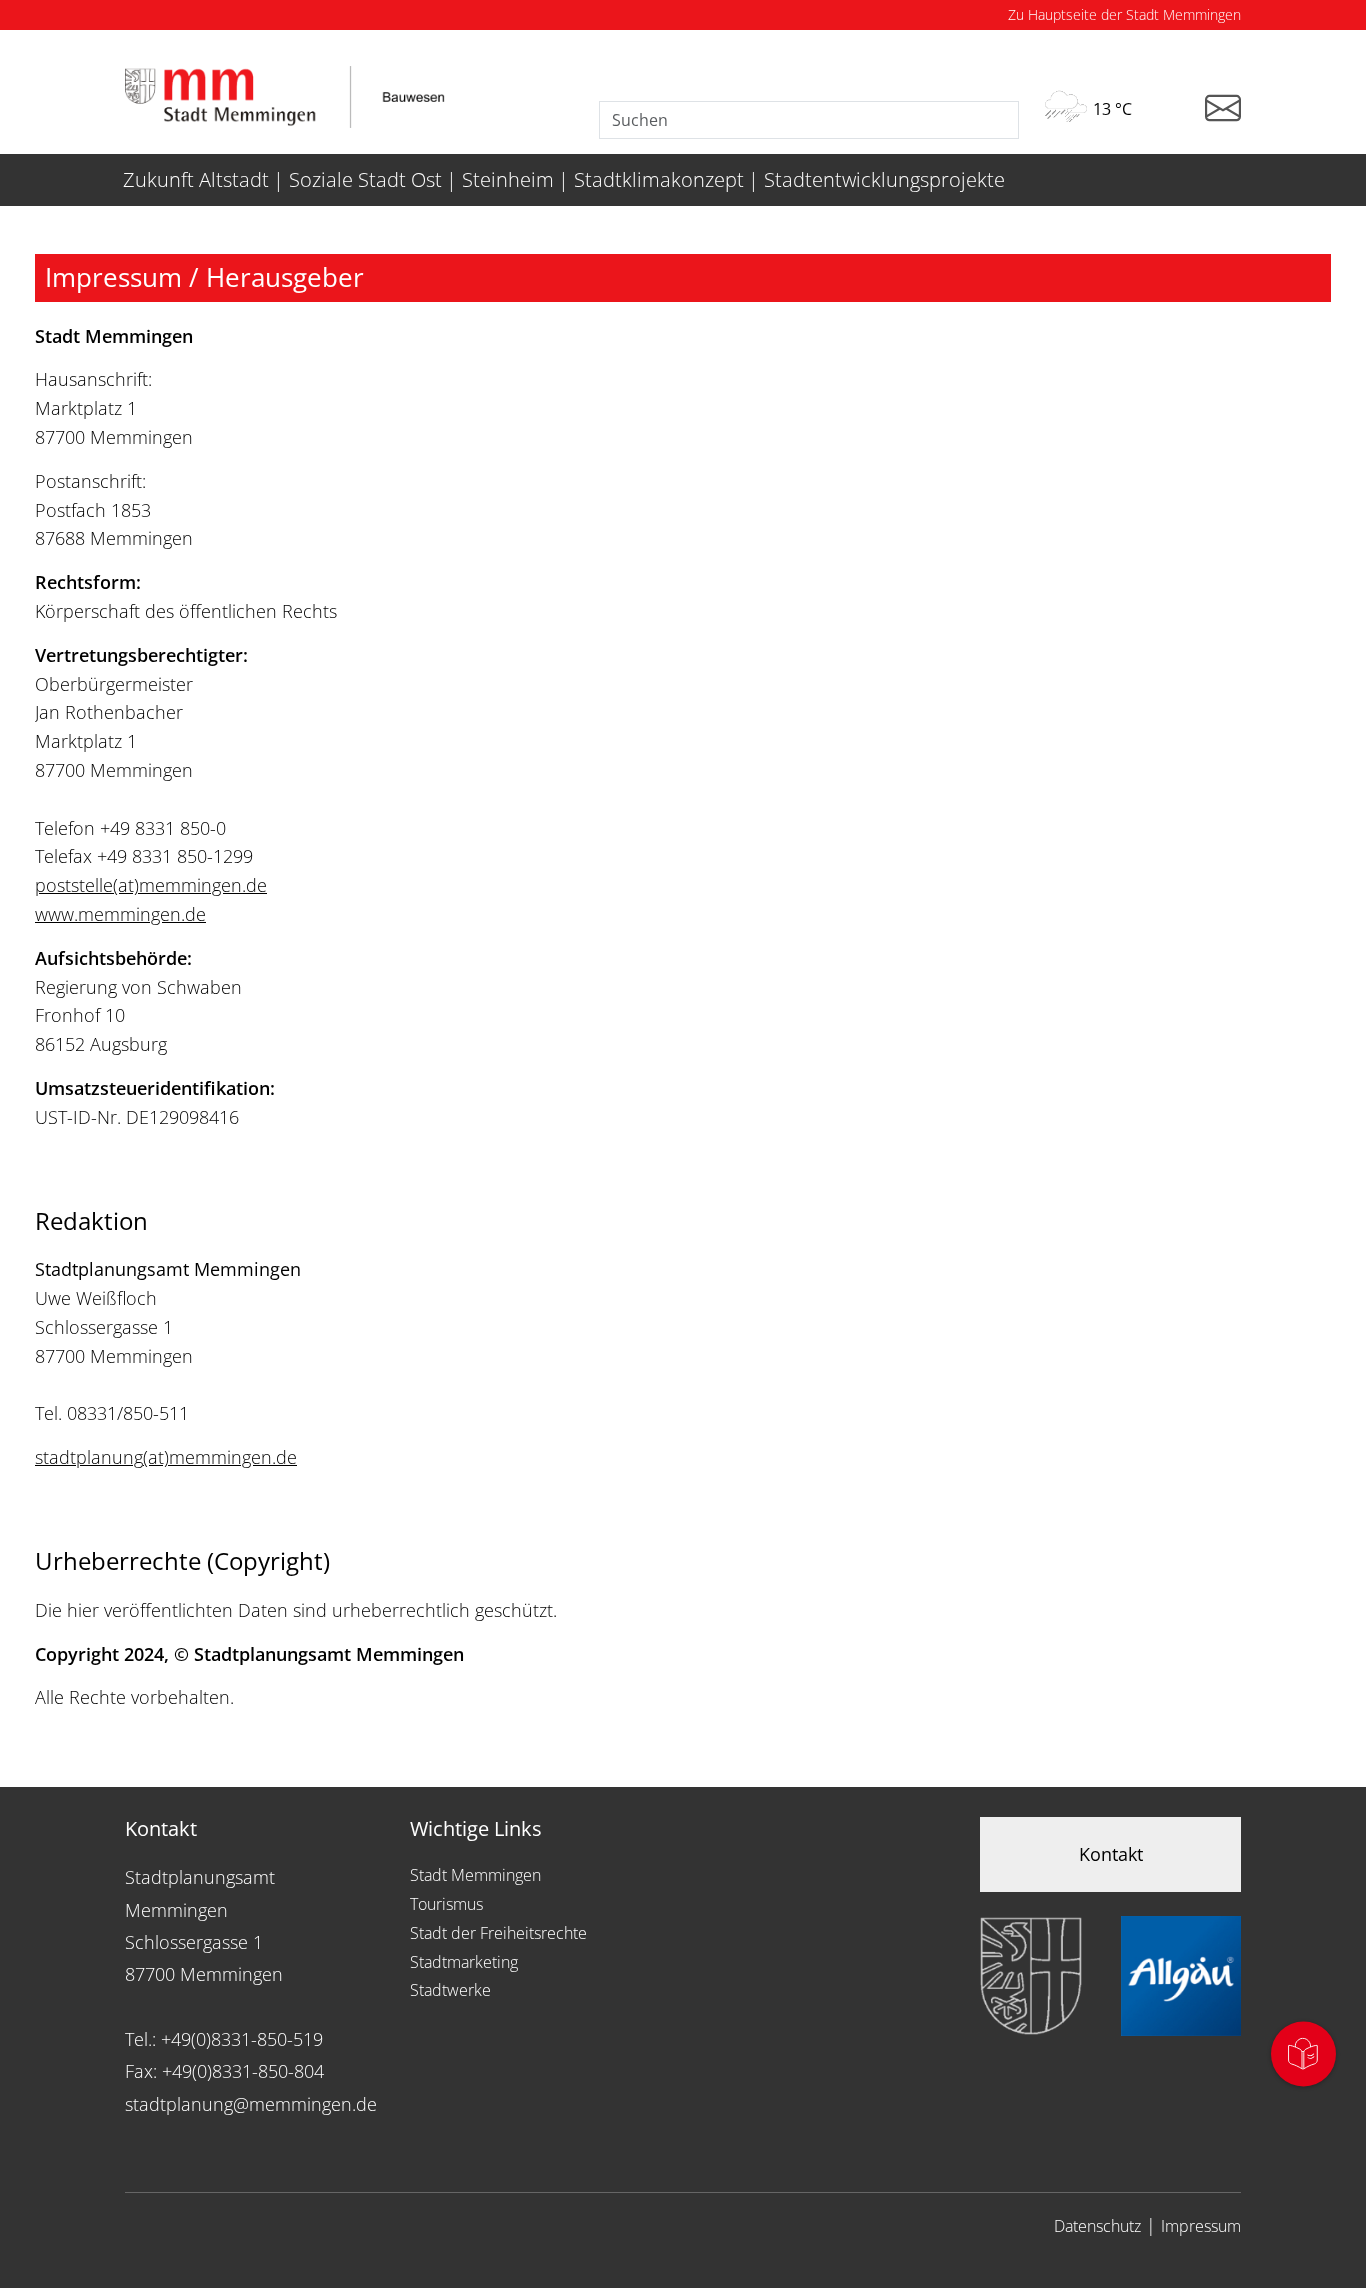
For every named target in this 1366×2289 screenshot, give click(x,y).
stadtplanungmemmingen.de (166, 1457)
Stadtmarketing (464, 1962)
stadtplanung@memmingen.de (251, 2104)
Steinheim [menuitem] (508, 179)
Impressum (1201, 2226)
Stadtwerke (450, 1990)
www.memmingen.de (120, 914)
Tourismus (446, 1904)
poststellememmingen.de (151, 885)
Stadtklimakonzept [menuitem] (659, 179)
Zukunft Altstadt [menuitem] (196, 179)
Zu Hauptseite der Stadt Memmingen (1124, 14)
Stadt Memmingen (475, 1875)
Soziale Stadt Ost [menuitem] (365, 179)
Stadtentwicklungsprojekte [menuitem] (884, 179)
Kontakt (1111, 1854)
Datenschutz (1097, 2226)
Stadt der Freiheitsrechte (498, 1933)
